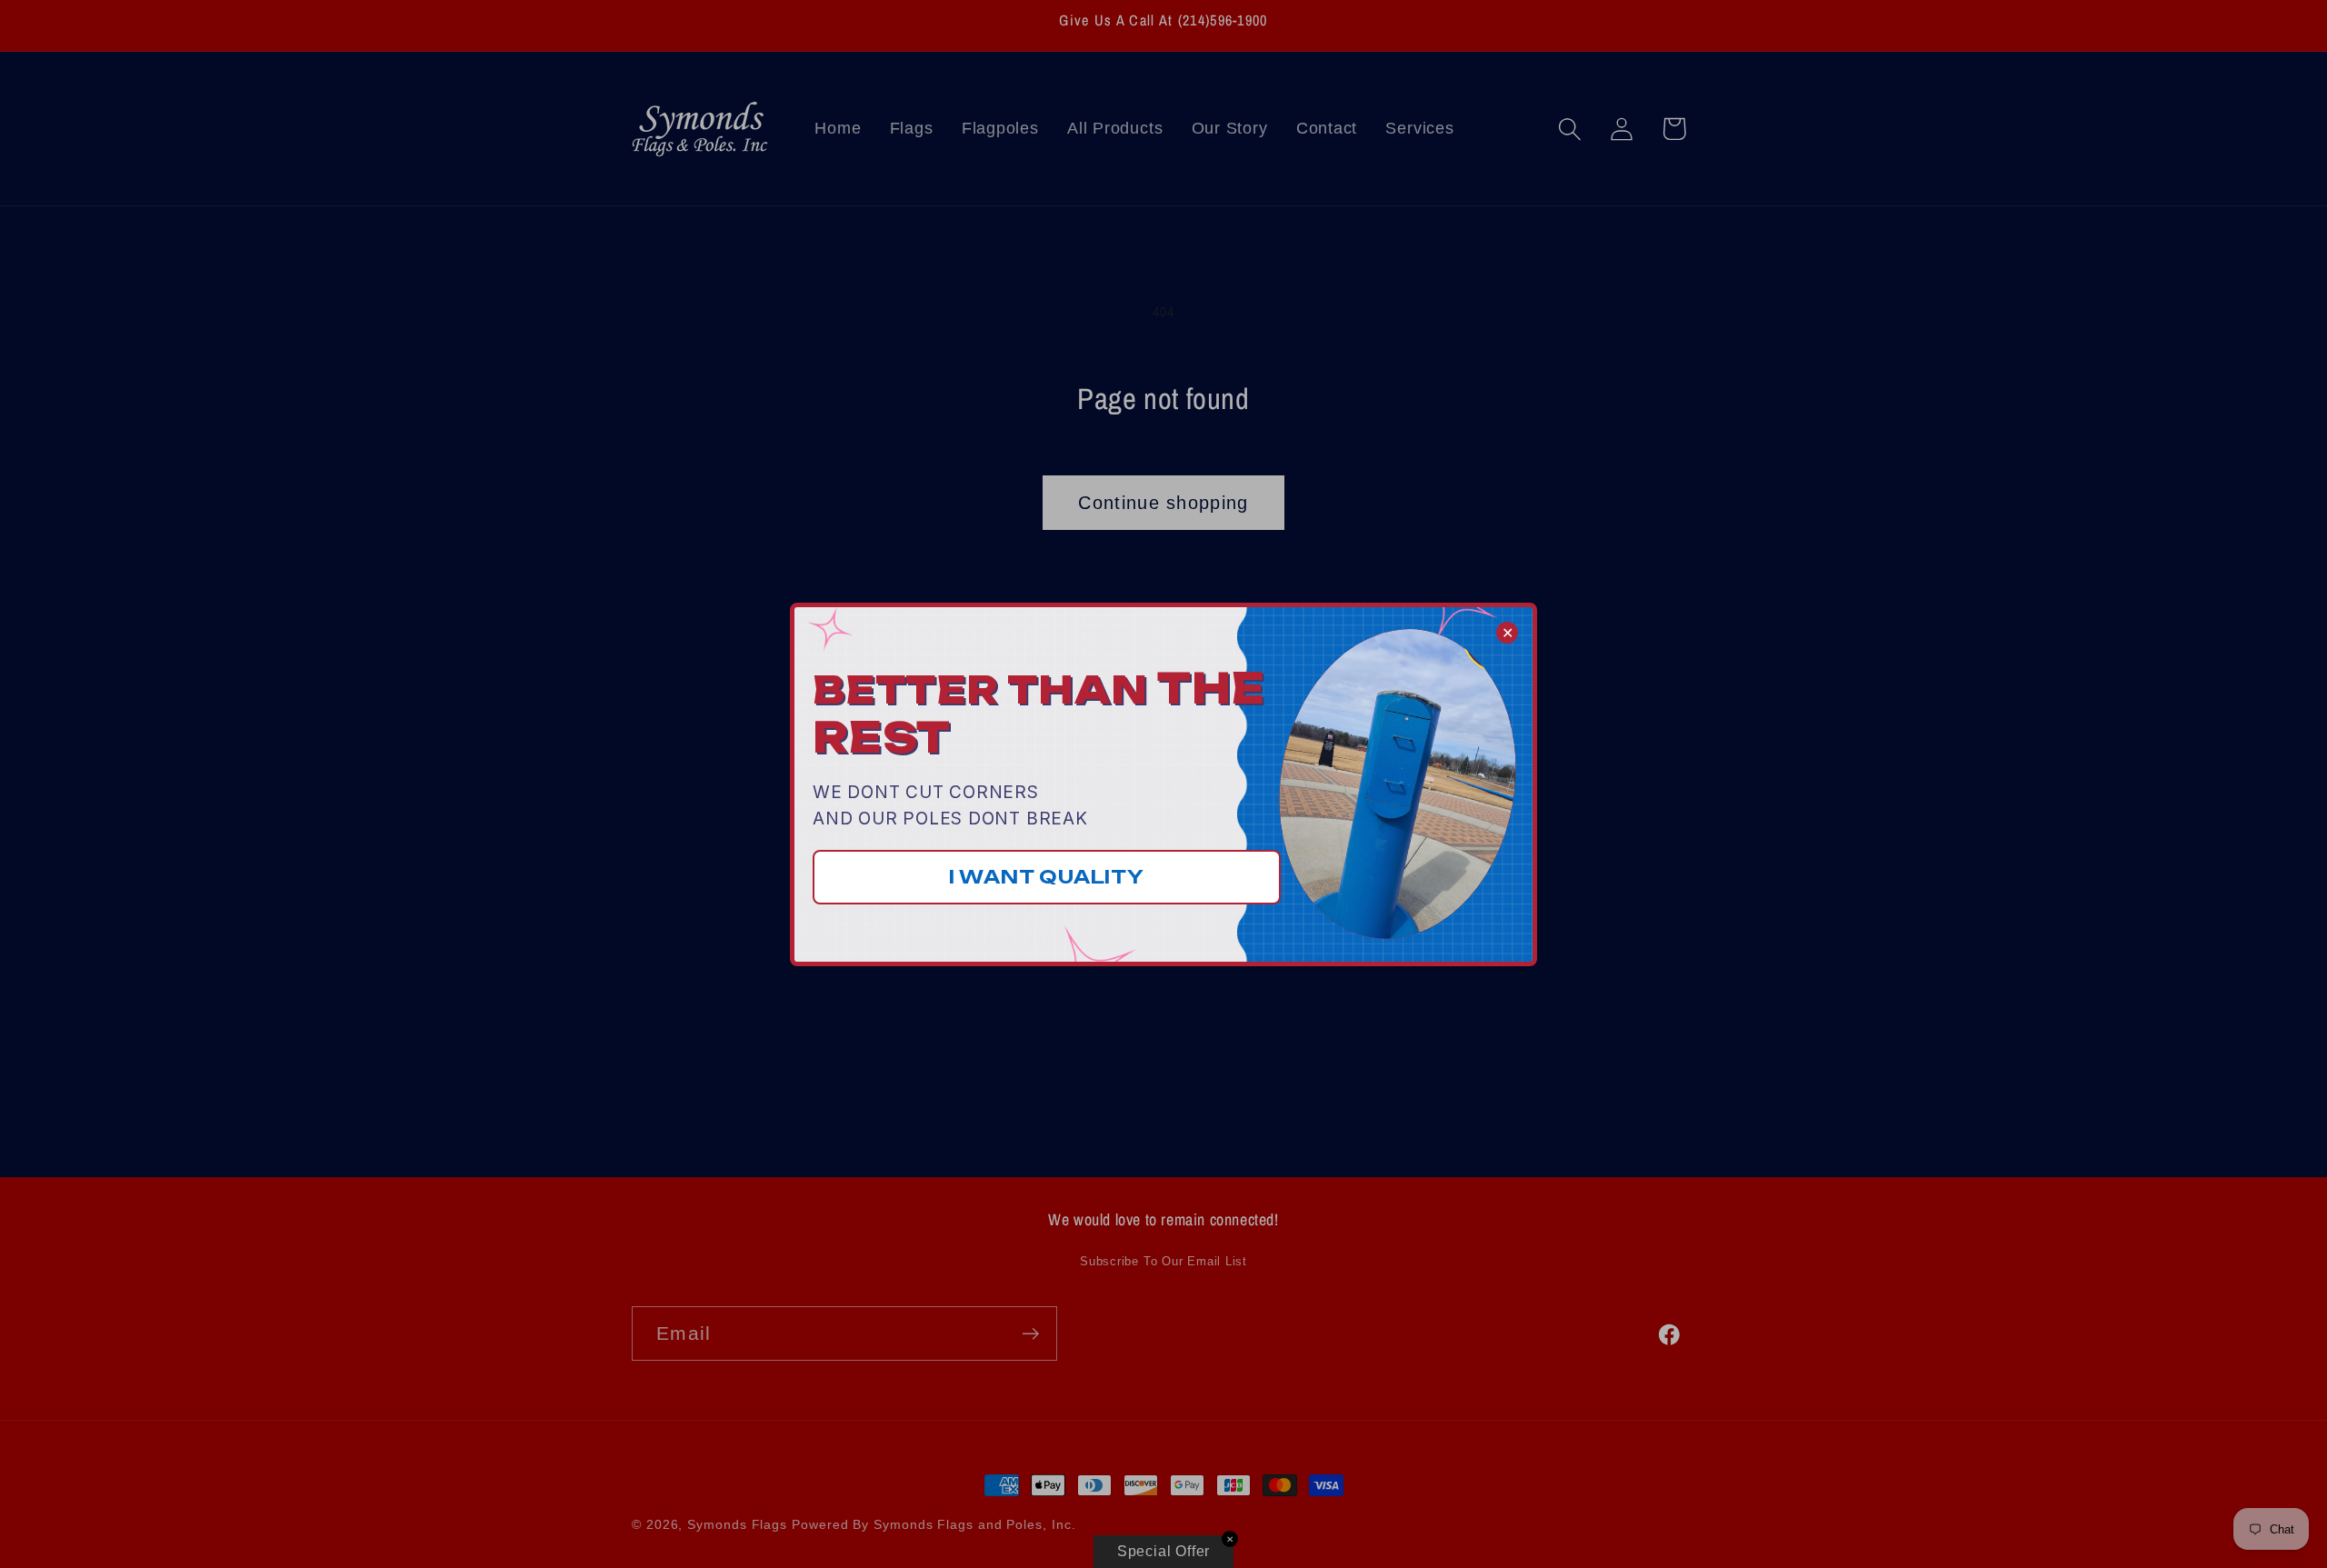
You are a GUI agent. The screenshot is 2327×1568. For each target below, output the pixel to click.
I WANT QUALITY (1047, 877)
